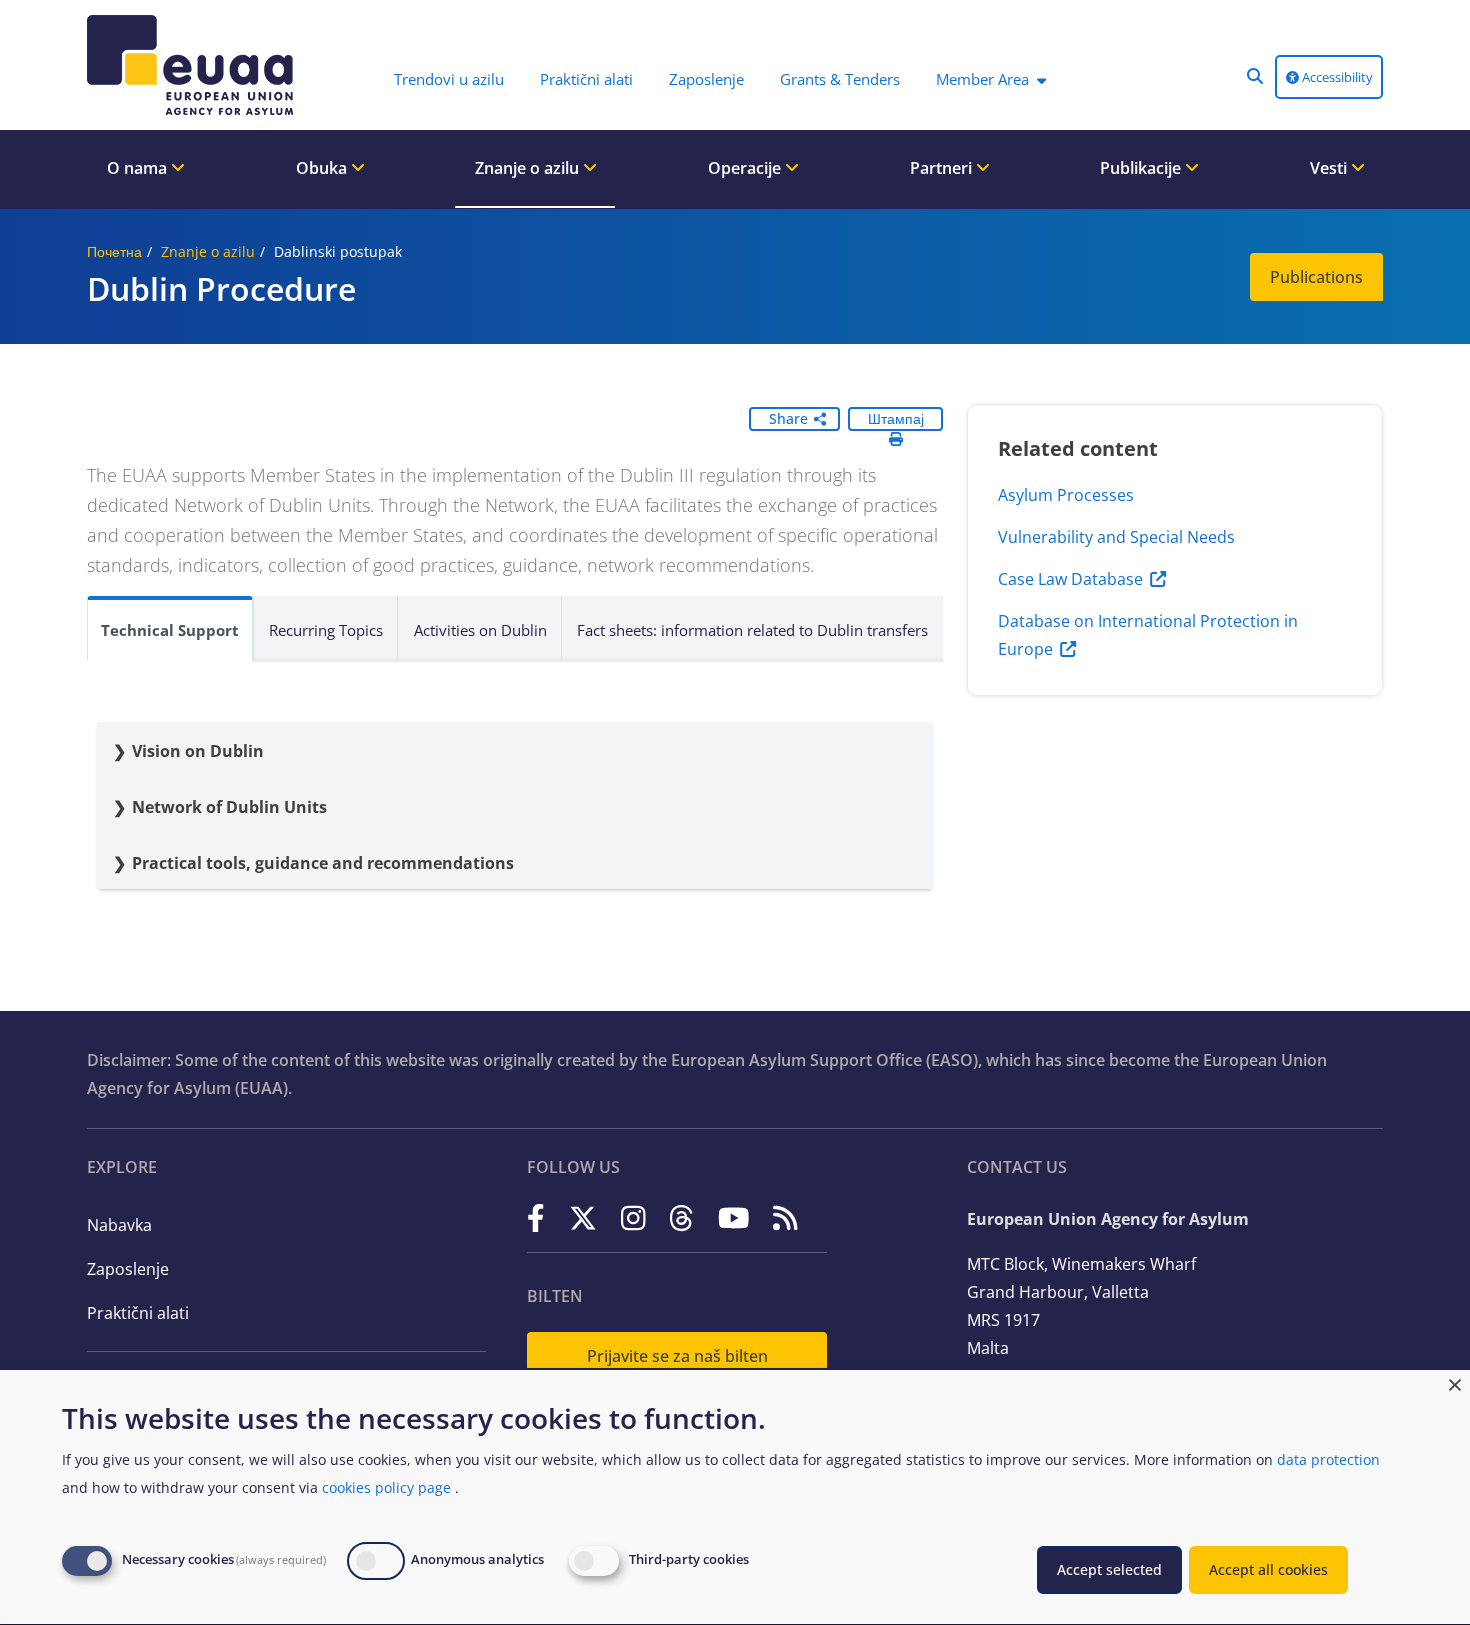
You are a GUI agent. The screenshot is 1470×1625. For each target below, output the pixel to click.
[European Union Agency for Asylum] (195, 65)
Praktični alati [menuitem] (586, 79)
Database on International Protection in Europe (1148, 635)
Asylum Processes (1066, 495)
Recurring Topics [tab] (326, 630)
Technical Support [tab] (170, 630)
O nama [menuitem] (139, 168)
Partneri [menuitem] (943, 168)
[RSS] (785, 1217)
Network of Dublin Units (229, 807)
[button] (1255, 76)
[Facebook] (536, 1217)
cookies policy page (386, 1487)
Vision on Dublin (200, 751)
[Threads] (681, 1217)
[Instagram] (633, 1217)
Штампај (896, 418)
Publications (1316, 277)
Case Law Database (1070, 579)
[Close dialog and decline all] (1455, 1382)
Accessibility (1336, 77)
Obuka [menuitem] (323, 168)
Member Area (982, 79)
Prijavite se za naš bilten (677, 1356)
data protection (1328, 1459)
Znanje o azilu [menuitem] (529, 168)
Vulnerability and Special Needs (1116, 537)
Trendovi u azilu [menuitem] (449, 79)
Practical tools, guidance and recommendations (323, 863)
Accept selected (1109, 1569)
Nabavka (119, 1225)
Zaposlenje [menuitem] (706, 79)
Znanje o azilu (208, 251)
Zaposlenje (128, 1269)
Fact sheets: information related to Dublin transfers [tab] (752, 630)
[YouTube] (734, 1217)
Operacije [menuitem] (746, 168)
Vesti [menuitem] (1330, 168)
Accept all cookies (1268, 1569)
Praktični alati (138, 1313)
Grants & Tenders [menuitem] (840, 79)
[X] (583, 1217)
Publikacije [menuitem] (1142, 168)
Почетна (114, 251)
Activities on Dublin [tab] (480, 630)
